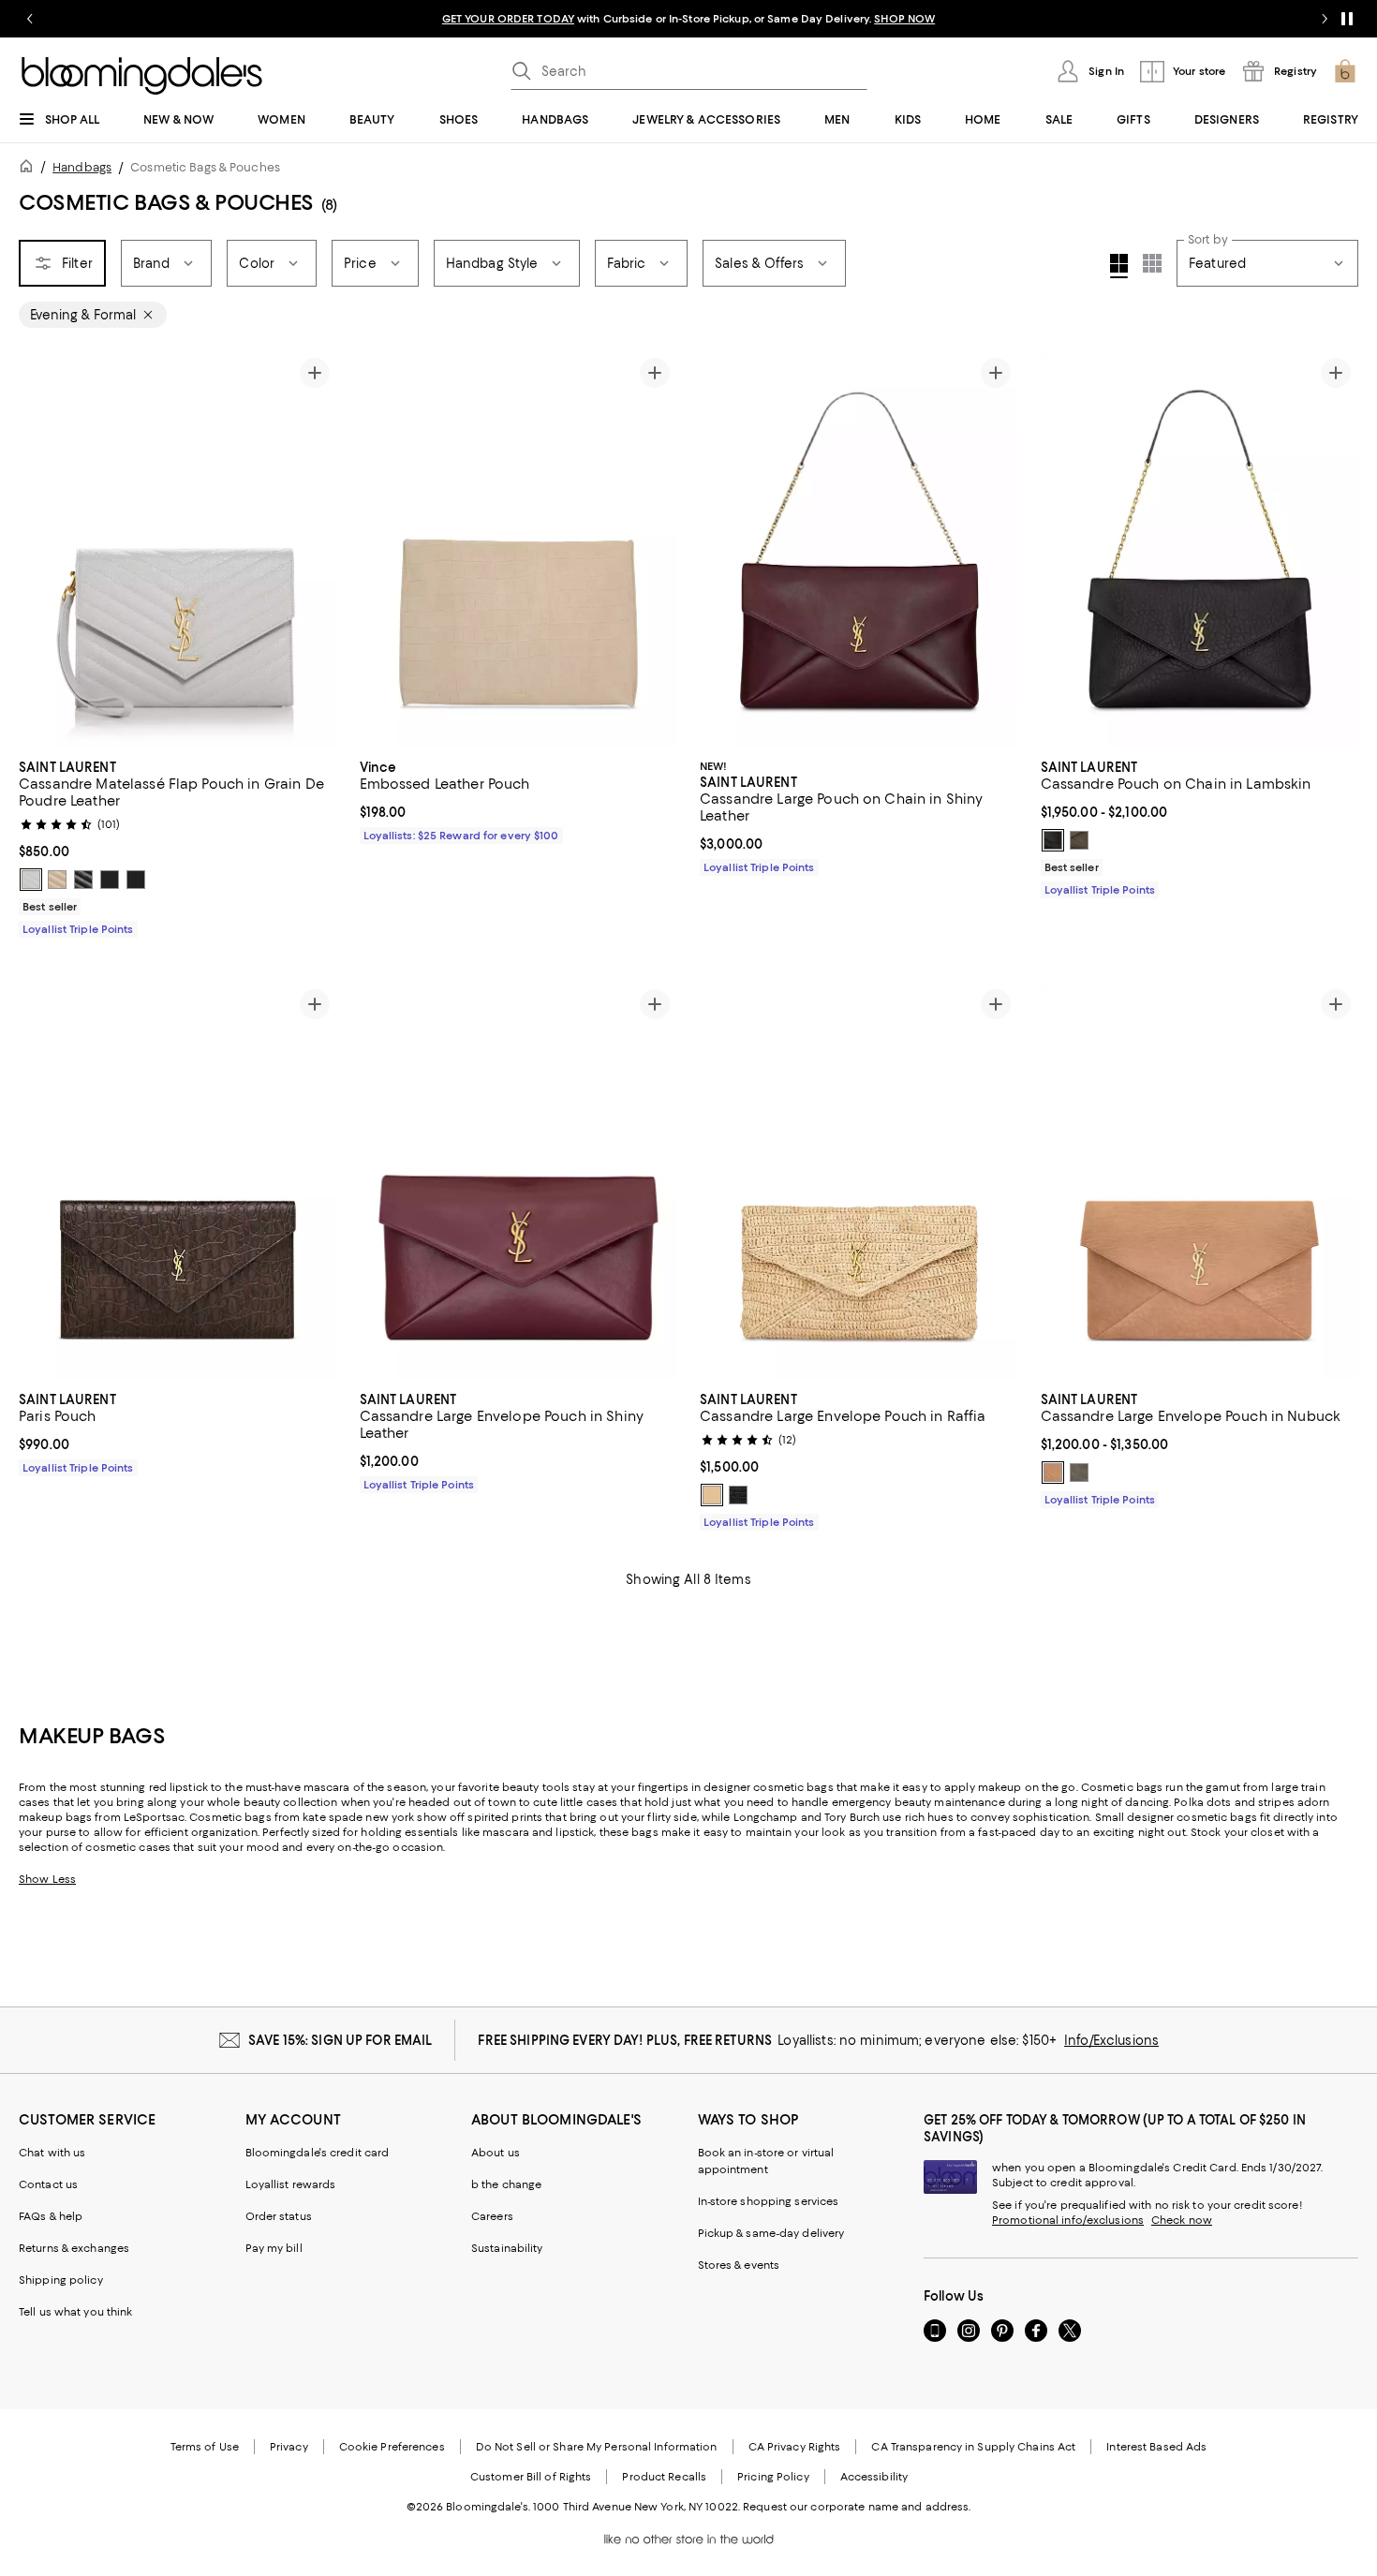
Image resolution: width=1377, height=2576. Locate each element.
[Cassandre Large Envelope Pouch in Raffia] (859, 1181)
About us (496, 2153)
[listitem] (688, 19)
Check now (1182, 2220)
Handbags (82, 167)
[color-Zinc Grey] (1079, 1473)
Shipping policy (61, 2280)
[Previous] (41, 549)
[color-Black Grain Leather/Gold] (83, 880)
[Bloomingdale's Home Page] (142, 76)
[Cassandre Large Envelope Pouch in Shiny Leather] (519, 1181)
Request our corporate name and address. (857, 2507)
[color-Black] (1053, 840)
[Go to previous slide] (30, 19)
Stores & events (739, 2265)
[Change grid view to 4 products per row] (1119, 266)
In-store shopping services (769, 2201)
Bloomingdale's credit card (318, 2153)
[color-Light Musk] (1079, 840)
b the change (506, 2184)
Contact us (48, 2184)
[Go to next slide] (1325, 19)
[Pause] (1347, 19)
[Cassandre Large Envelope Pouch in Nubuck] (1200, 1181)
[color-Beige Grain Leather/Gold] (57, 880)
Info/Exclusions (1111, 2040)
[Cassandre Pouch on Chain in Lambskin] (1200, 549)
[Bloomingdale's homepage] (30, 169)
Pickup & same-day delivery (771, 2233)
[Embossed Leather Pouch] (519, 549)
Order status (279, 2216)
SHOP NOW (904, 19)
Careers (492, 2216)
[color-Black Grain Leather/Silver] (136, 880)
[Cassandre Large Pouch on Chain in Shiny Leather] (859, 549)
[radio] (31, 880)
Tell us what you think (75, 2312)
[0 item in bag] (1345, 71)
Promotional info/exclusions (1068, 2220)
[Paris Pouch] (178, 1181)
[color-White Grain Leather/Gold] (31, 880)
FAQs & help (51, 2216)
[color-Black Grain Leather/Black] (110, 880)
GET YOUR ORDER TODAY (508, 19)
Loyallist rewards (291, 2184)
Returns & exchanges (74, 2248)
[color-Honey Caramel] (1053, 1473)
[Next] (315, 549)
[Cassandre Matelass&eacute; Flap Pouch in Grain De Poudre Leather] (178, 549)
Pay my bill (274, 2248)
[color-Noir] (738, 1495)
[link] (178, 846)
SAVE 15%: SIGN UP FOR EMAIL (341, 2040)
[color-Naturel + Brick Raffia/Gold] (712, 1495)
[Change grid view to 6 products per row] (1152, 263)
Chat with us (52, 2153)
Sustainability (507, 2248)
